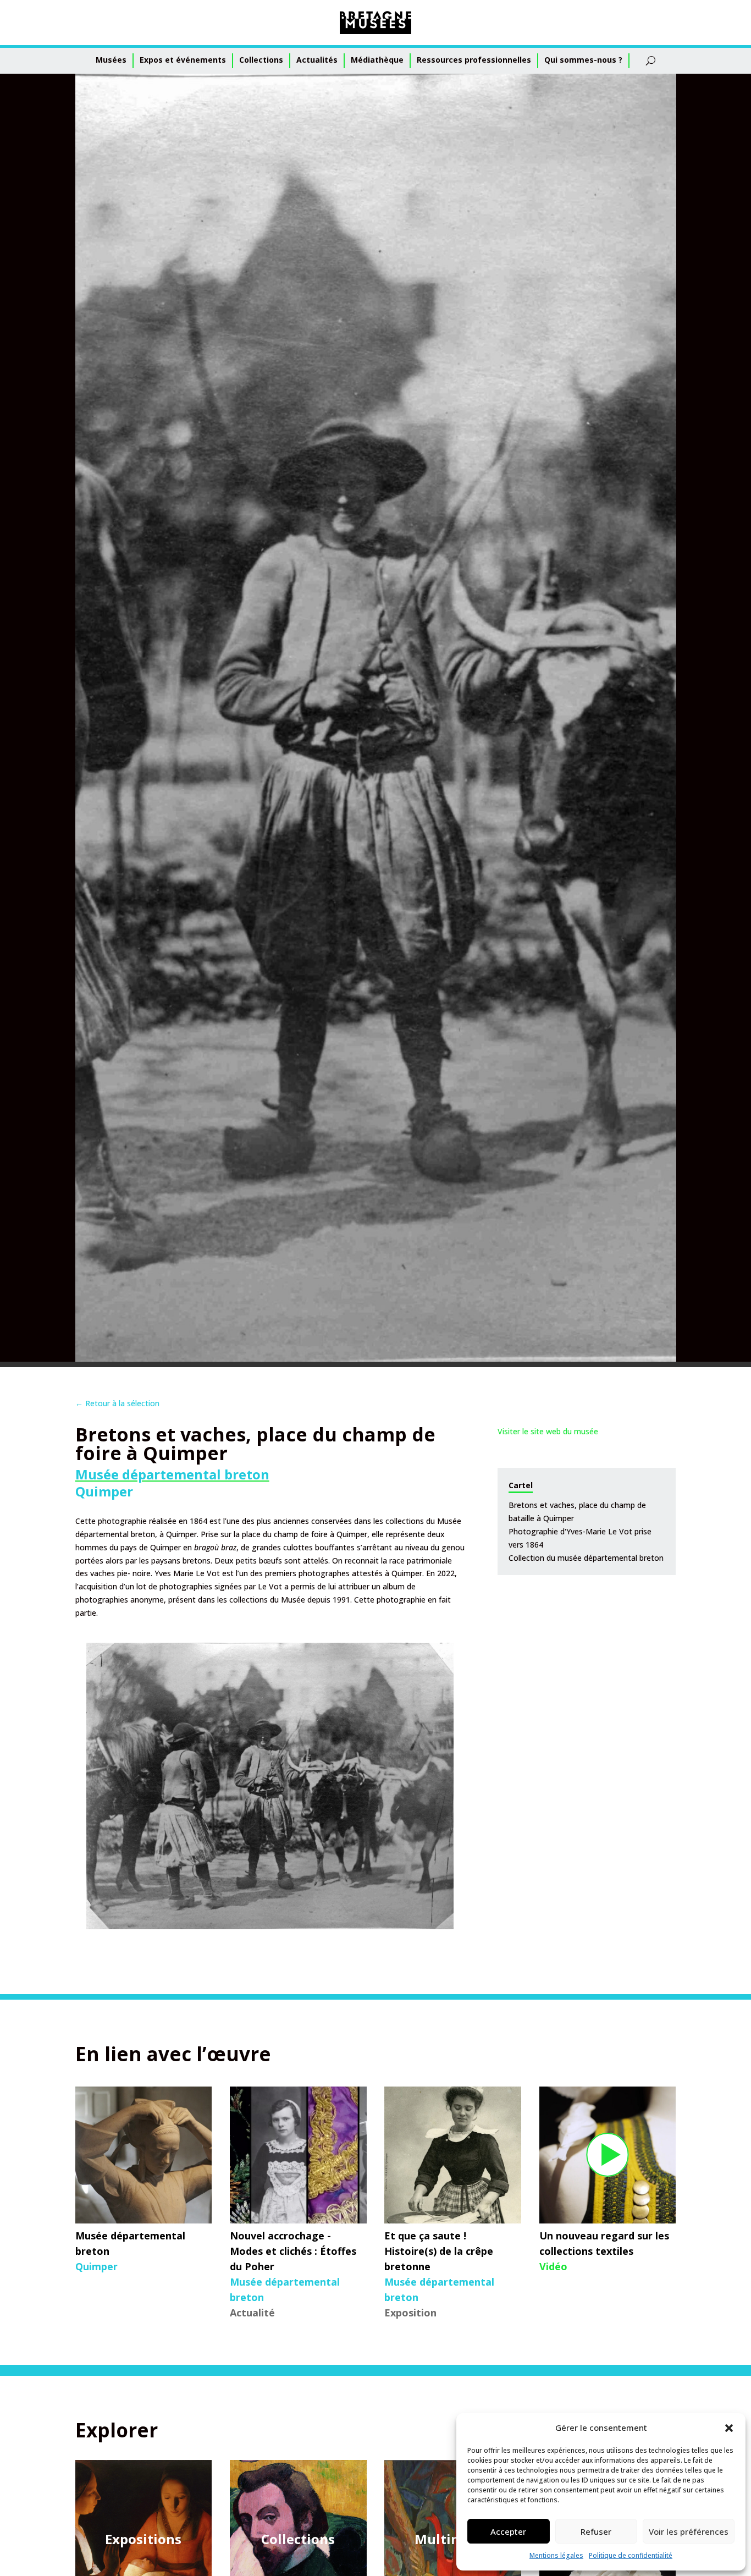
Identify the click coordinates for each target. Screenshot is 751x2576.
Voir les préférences (689, 2531)
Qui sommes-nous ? (583, 60)
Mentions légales (556, 2555)
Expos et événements (183, 60)
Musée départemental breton (172, 1474)
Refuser (596, 2531)
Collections (261, 60)
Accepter (508, 2531)
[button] (729, 2428)
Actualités (317, 60)
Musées (111, 60)
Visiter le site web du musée (548, 1431)
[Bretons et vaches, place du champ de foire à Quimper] (270, 1786)
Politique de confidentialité (631, 2555)
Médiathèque (377, 60)
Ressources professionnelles (474, 60)
